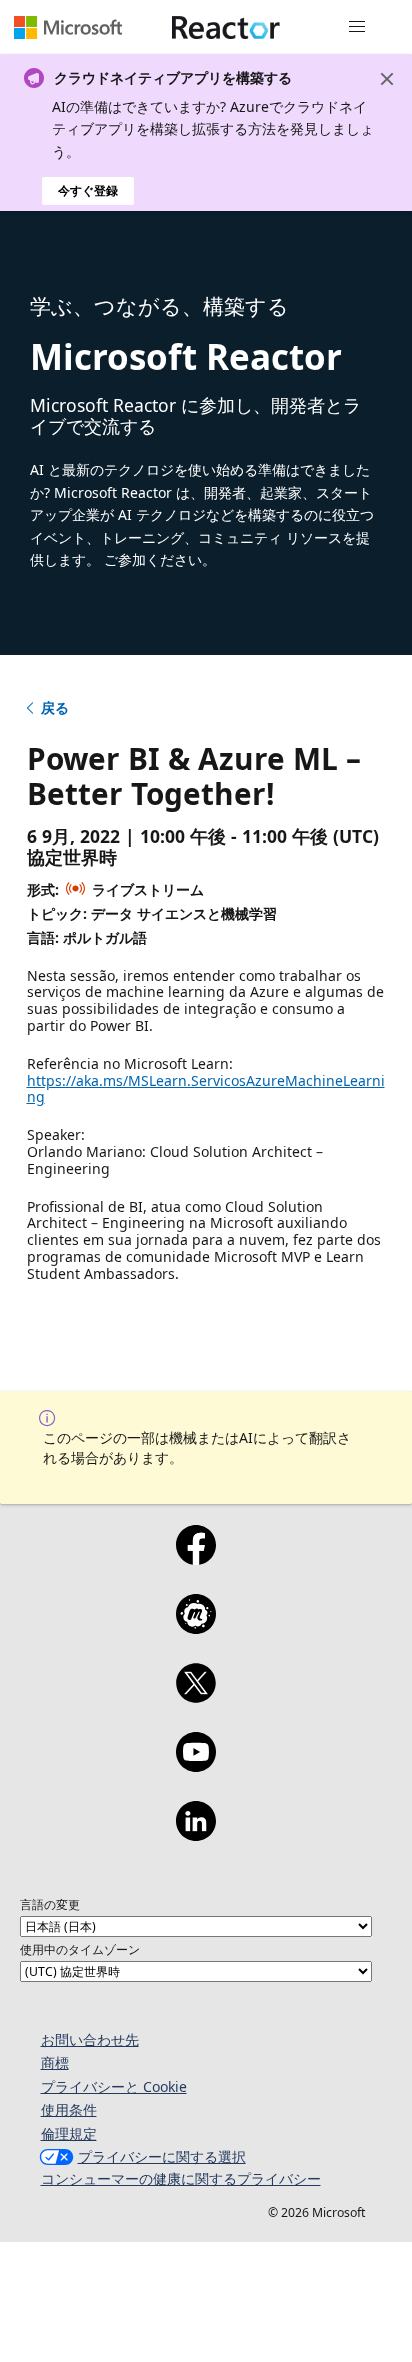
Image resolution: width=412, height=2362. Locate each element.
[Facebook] (195, 1558)
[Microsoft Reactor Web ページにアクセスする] (226, 27)
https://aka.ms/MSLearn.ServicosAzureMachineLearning (206, 1089)
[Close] (387, 79)
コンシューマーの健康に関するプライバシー (181, 2178)
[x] (195, 1696)
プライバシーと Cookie (114, 2086)
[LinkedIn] (195, 1834)
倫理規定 (69, 2133)
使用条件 (69, 2109)
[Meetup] (195, 1627)
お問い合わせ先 (90, 2039)
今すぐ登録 (88, 190)
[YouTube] (195, 1765)
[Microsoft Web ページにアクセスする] (68, 27)
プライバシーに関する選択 (162, 2156)
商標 (55, 2062)
